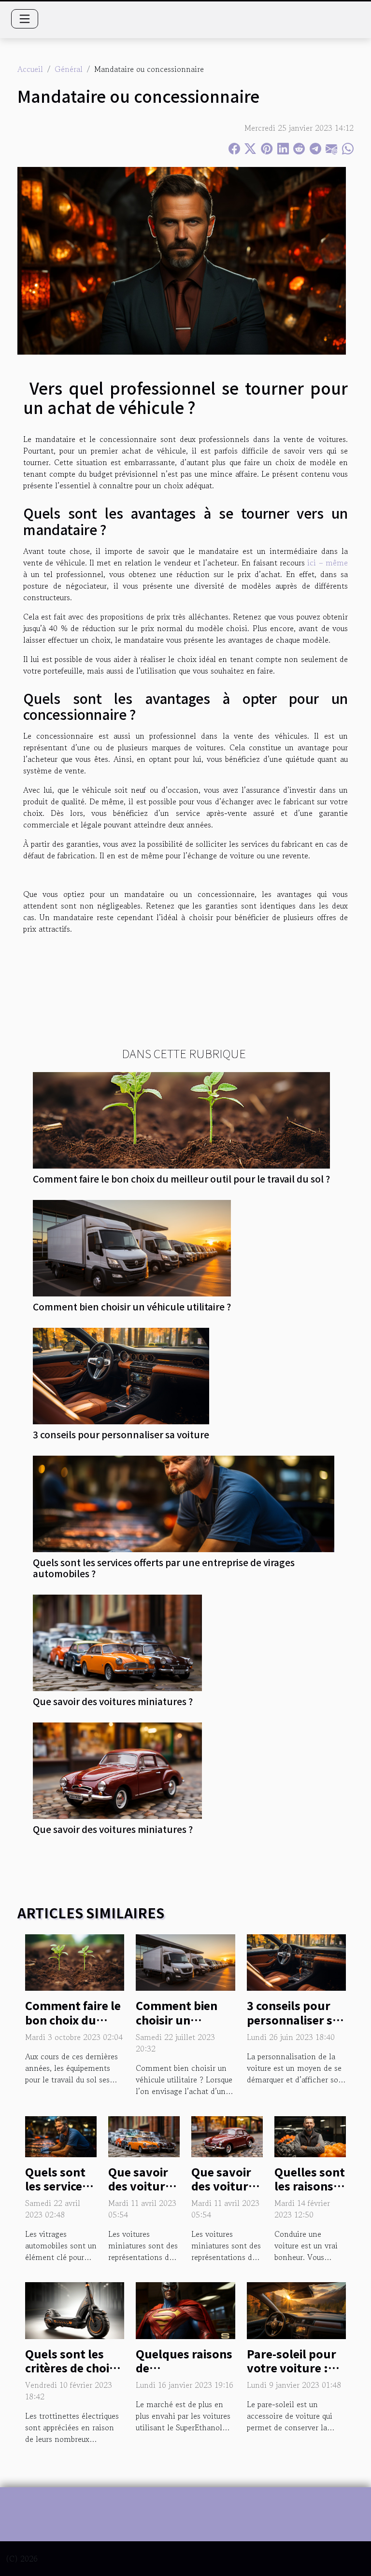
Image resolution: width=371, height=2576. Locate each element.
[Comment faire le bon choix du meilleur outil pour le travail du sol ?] (181, 1120)
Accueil (30, 69)
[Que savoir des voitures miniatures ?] (117, 1643)
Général (69, 69)
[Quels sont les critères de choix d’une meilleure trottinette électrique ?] (75, 2309)
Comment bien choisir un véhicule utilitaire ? (132, 1307)
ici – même (328, 563)
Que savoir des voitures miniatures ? (113, 1701)
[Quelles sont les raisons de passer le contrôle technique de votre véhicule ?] (310, 2135)
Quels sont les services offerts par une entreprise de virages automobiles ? (164, 1568)
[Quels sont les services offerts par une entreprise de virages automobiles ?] (184, 1504)
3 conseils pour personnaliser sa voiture (121, 1434)
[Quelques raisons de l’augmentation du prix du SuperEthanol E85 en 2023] (185, 2309)
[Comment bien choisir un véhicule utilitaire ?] (132, 1248)
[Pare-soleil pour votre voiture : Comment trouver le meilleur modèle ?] (296, 2309)
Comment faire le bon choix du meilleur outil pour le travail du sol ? (181, 1179)
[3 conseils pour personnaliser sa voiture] (121, 1376)
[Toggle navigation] (25, 19)
